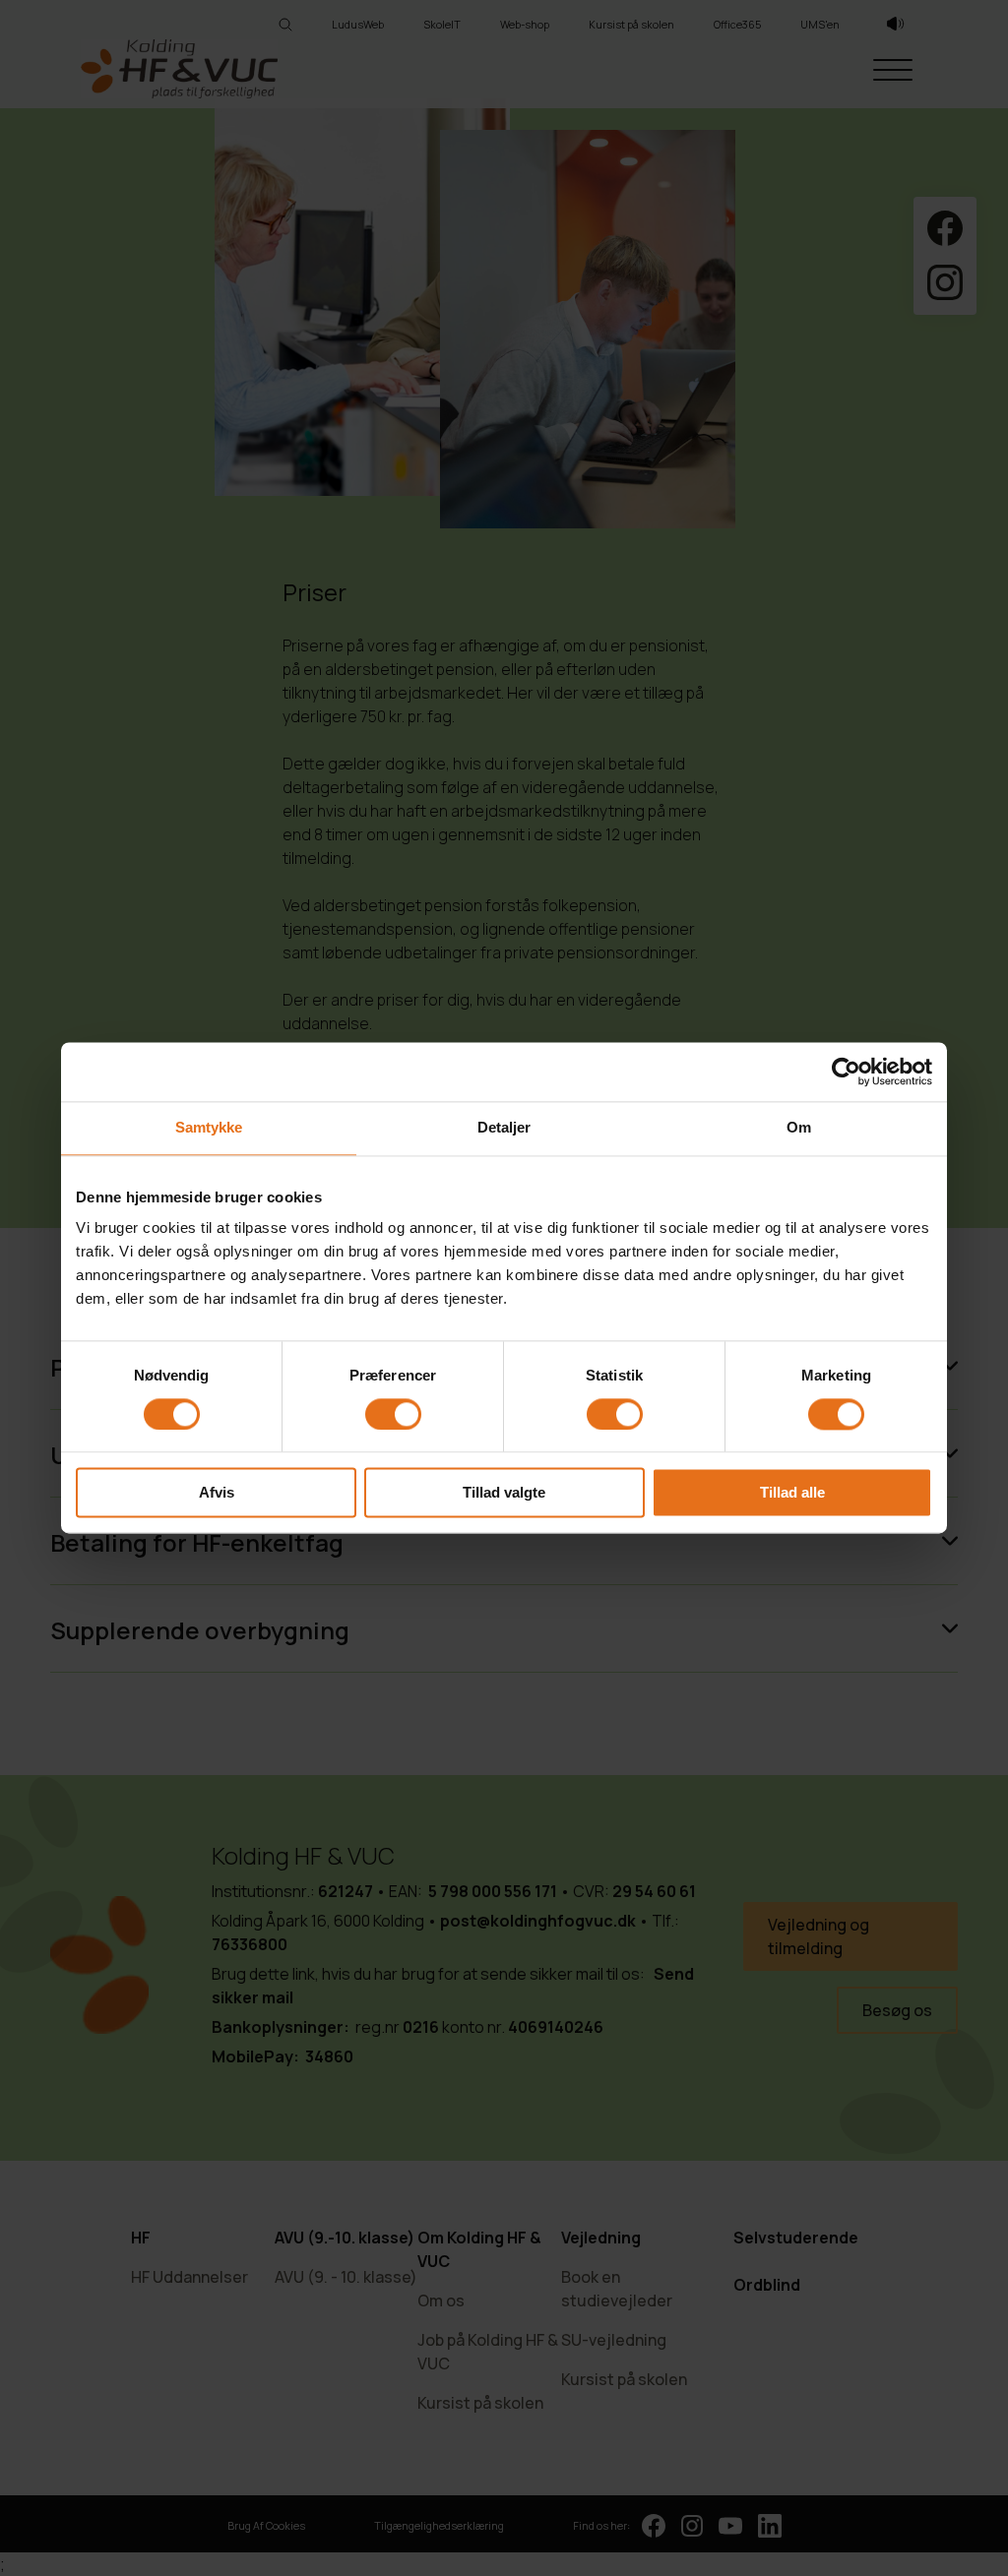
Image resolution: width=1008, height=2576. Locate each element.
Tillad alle (792, 1493)
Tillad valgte (504, 1493)
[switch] (393, 1414)
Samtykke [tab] (209, 1127)
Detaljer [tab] (504, 1127)
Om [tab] (799, 1127)
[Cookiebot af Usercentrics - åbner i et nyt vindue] (846, 1072)
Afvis (217, 1493)
